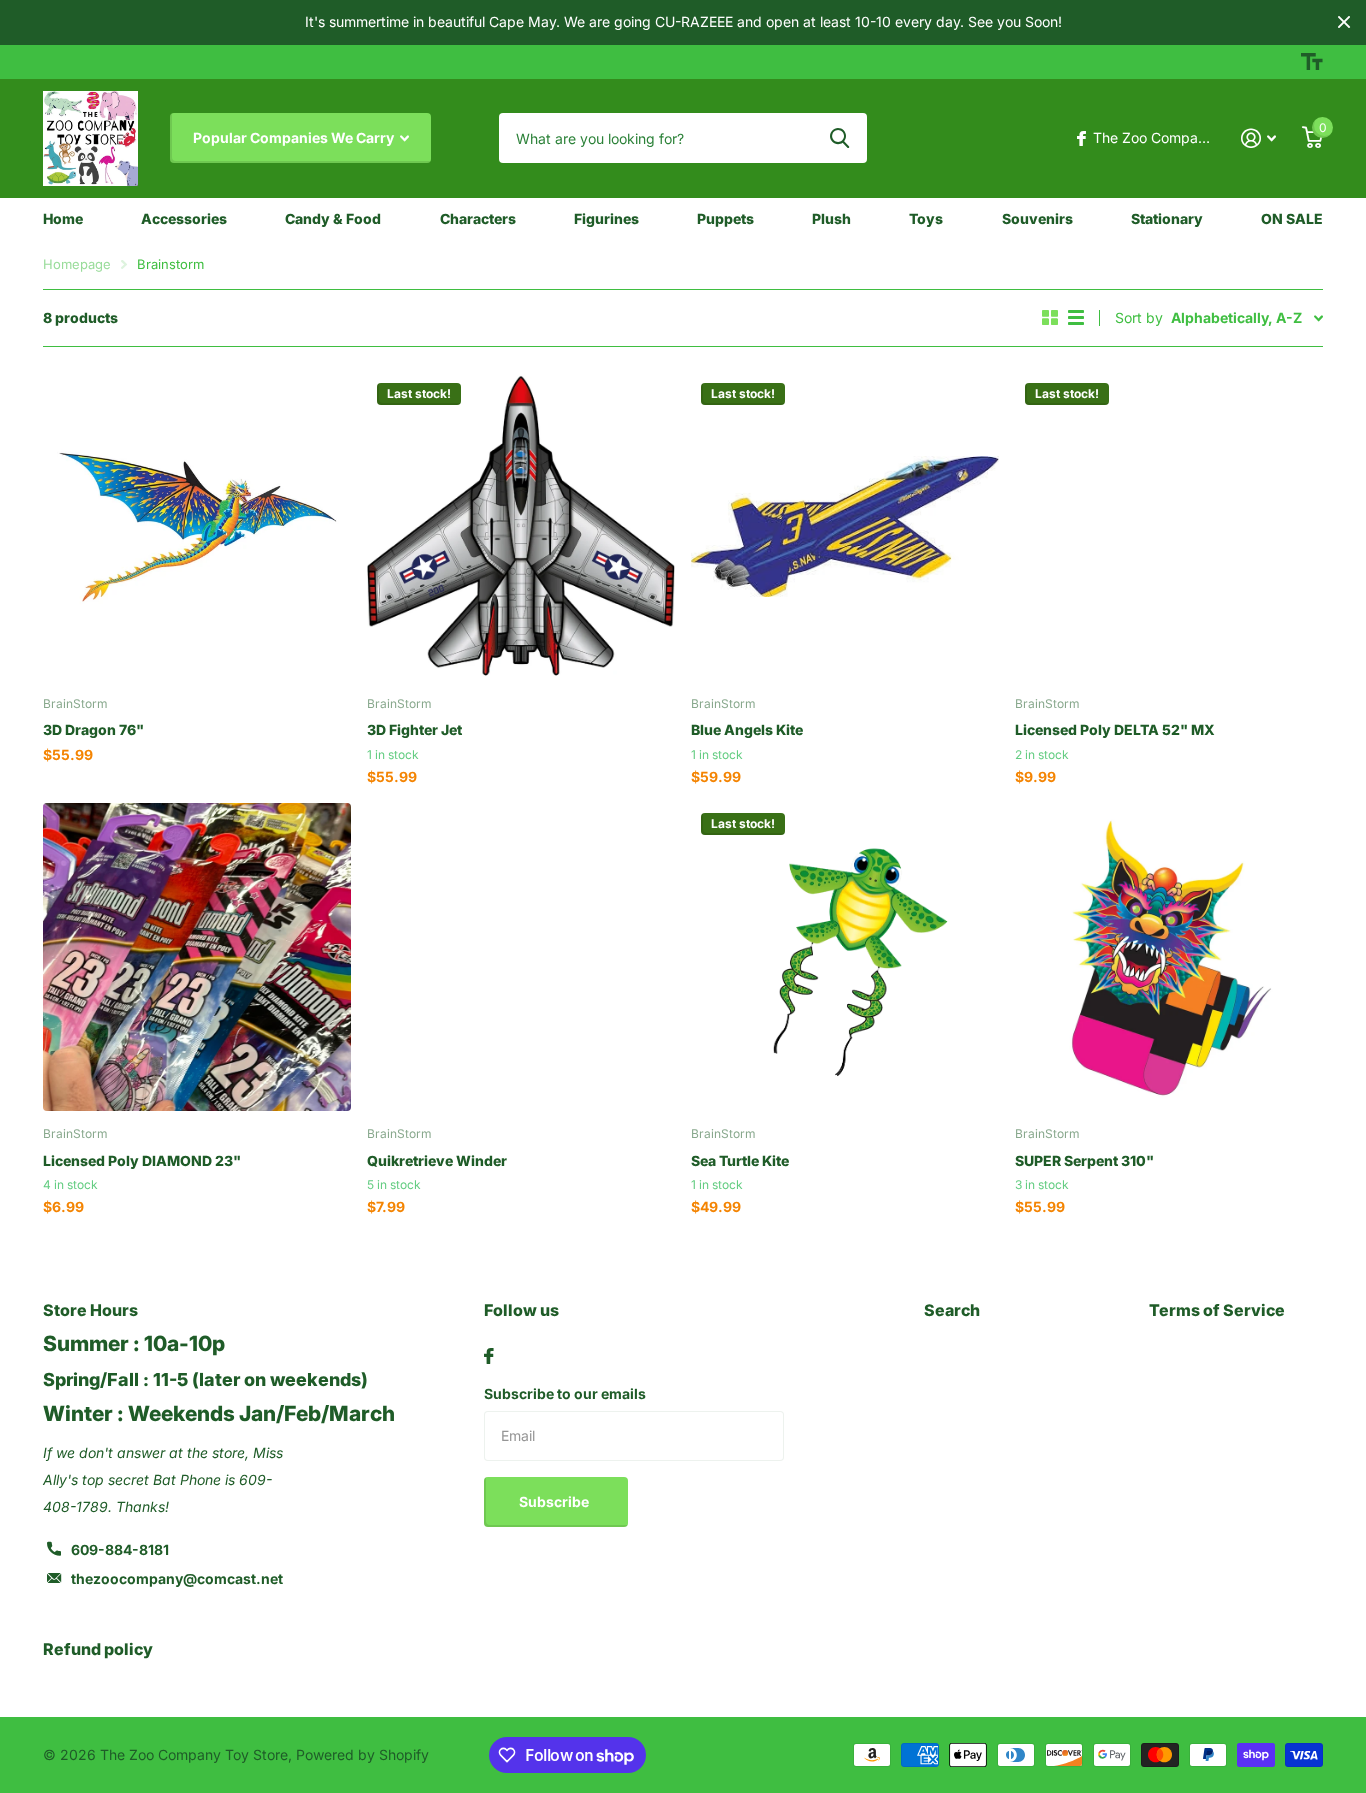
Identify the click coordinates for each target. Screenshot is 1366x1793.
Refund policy (98, 1649)
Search (952, 1310)
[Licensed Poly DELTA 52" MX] (1169, 527)
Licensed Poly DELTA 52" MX (1115, 729)
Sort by (1139, 317)
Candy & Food (333, 218)
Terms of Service (1217, 1310)
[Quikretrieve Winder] (521, 957)
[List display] (1076, 318)
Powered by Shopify (362, 1754)
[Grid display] (1050, 318)
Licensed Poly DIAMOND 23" (142, 1160)
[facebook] (489, 1356)
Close (1344, 22)
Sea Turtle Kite (740, 1160)
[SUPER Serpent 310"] (1169, 957)
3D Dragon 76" (93, 729)
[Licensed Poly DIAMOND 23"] (197, 957)
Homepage (77, 264)
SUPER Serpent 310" (1084, 1160)
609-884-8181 (120, 1549)
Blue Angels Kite (747, 729)
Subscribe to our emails (565, 1393)
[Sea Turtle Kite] (845, 957)
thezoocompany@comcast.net (177, 1578)
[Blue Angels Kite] (845, 527)
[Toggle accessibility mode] (1312, 62)
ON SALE (1292, 218)
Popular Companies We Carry (295, 137)
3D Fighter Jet (414, 729)
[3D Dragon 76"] (197, 527)
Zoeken (839, 138)
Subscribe (555, 1501)
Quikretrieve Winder (437, 1160)
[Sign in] (1258, 138)
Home (63, 218)
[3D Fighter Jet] (521, 527)
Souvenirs (1037, 218)
